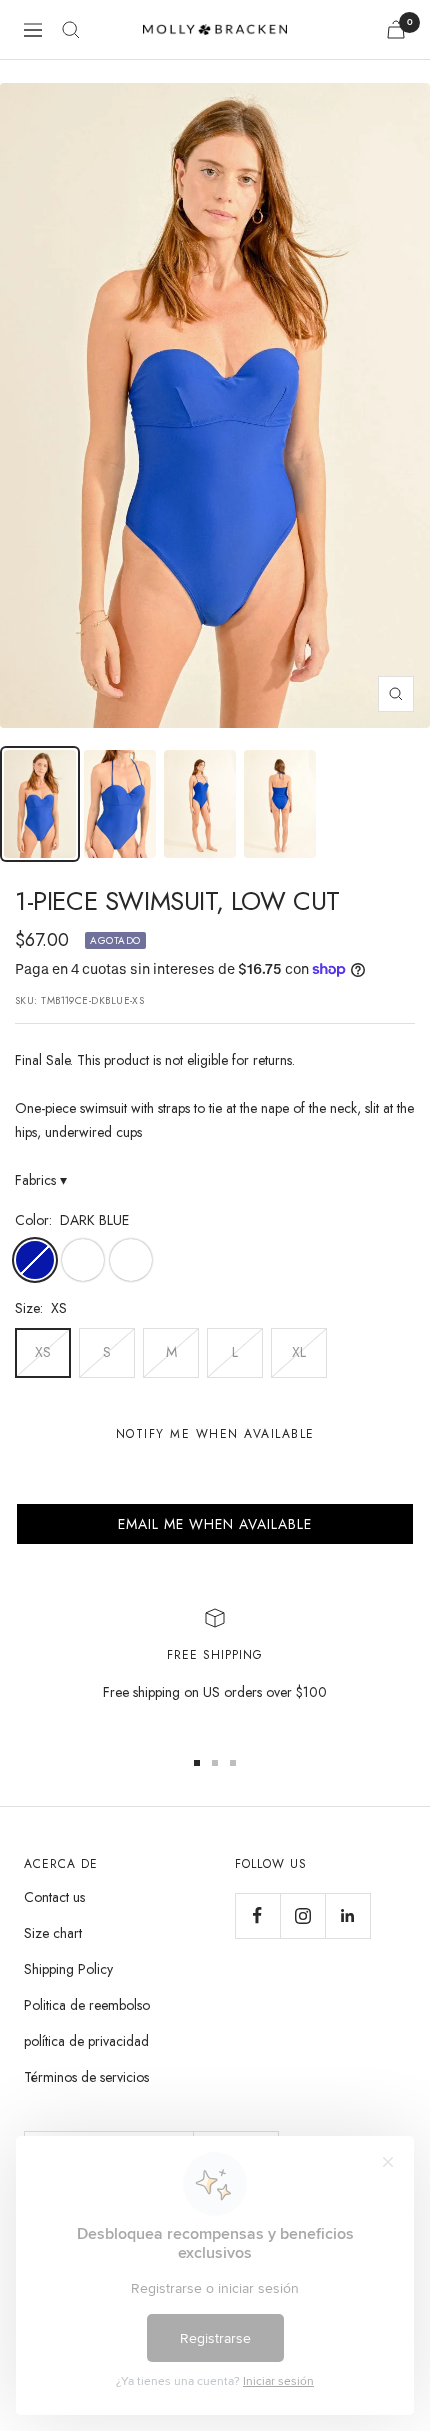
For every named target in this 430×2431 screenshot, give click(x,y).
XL (299, 1352)
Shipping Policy (68, 1969)
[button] (215, 1524)
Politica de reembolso (87, 2005)
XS (43, 1352)
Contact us (54, 1897)
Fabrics (41, 1180)
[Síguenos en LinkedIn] (347, 1915)
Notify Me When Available (215, 1434)
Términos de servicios (86, 2077)
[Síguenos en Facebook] (257, 1915)
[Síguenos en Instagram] (302, 1915)
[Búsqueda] (71, 30)
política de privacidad (86, 2041)
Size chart (53, 1933)
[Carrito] (396, 29)
